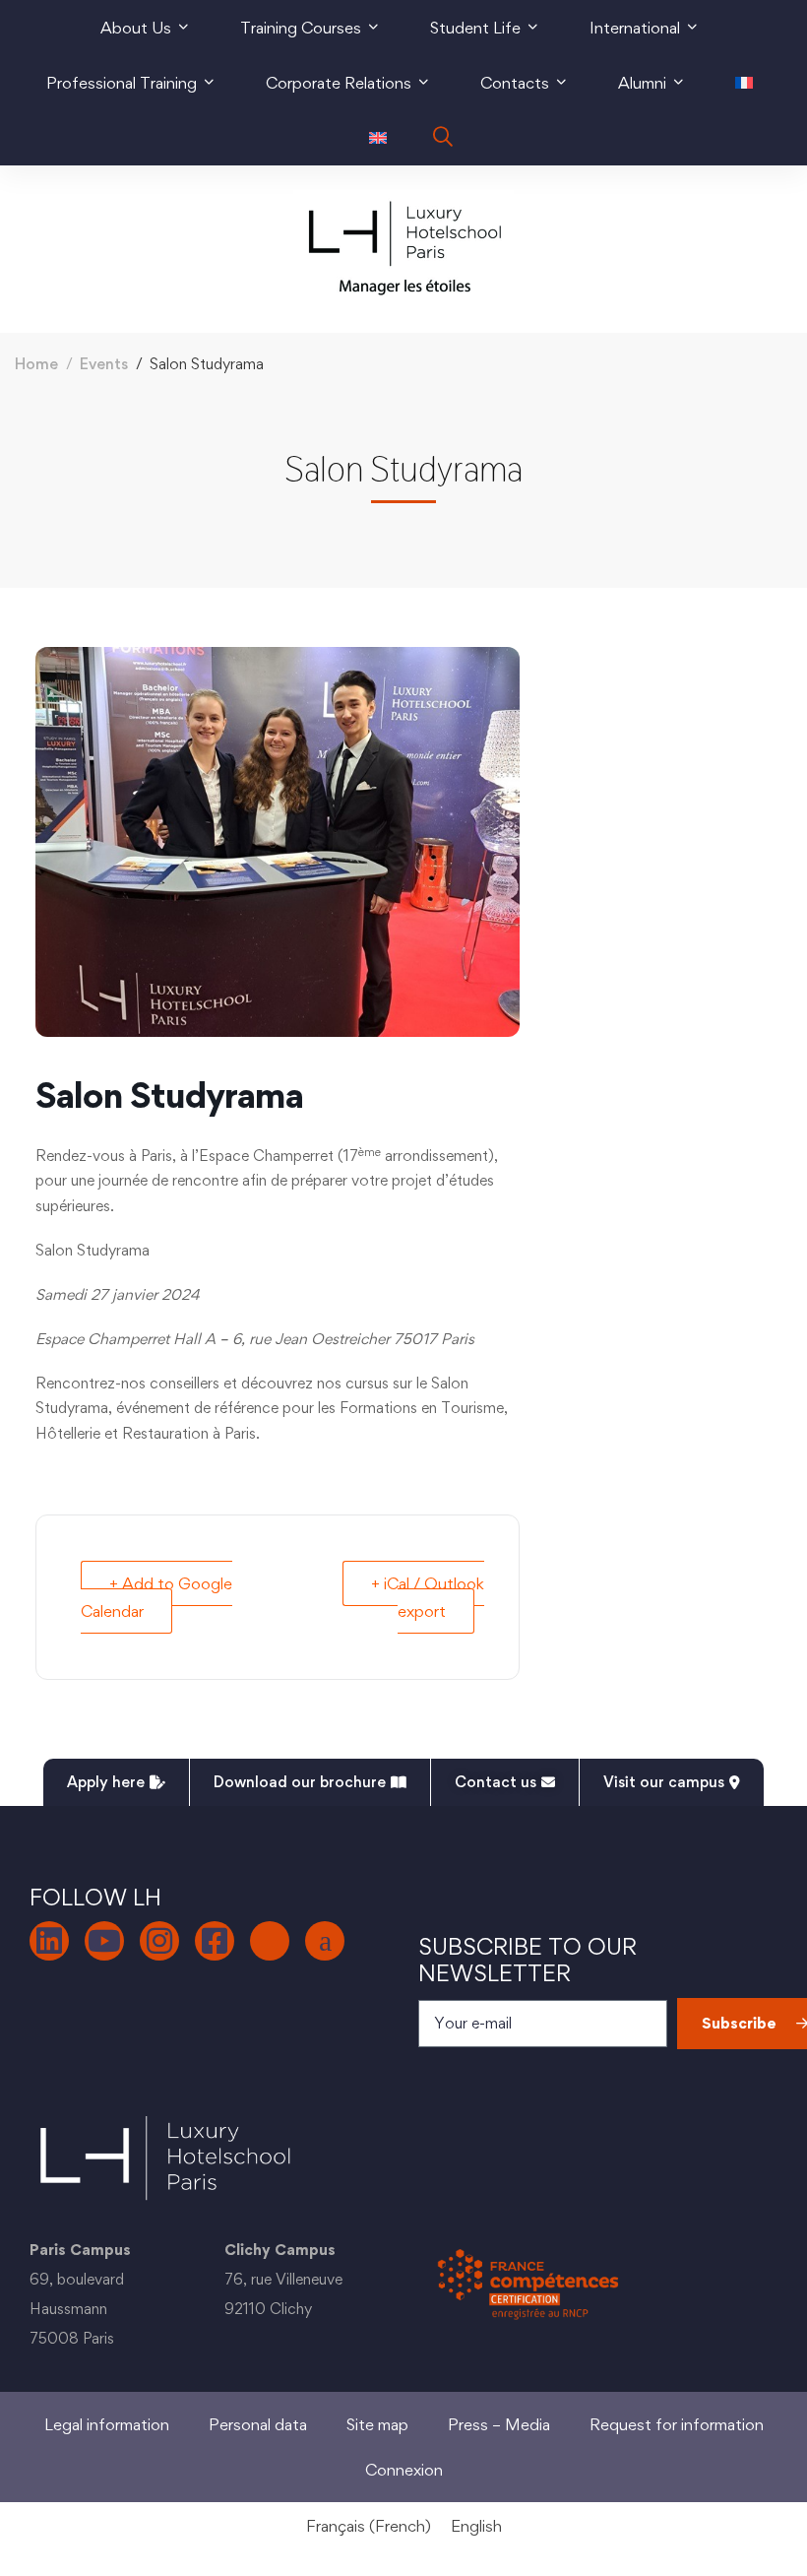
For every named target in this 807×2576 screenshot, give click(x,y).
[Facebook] (215, 1941)
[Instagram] (159, 1941)
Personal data (258, 2424)
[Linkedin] (49, 1941)
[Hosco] (325, 1941)
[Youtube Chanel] (104, 1941)
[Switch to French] (744, 83)
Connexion (404, 2470)
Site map (377, 2424)
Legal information (107, 2424)
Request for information (677, 2424)
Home (36, 364)
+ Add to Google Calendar (156, 1597)
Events (104, 364)
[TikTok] (270, 1941)
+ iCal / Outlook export (428, 1597)
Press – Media (499, 2424)
